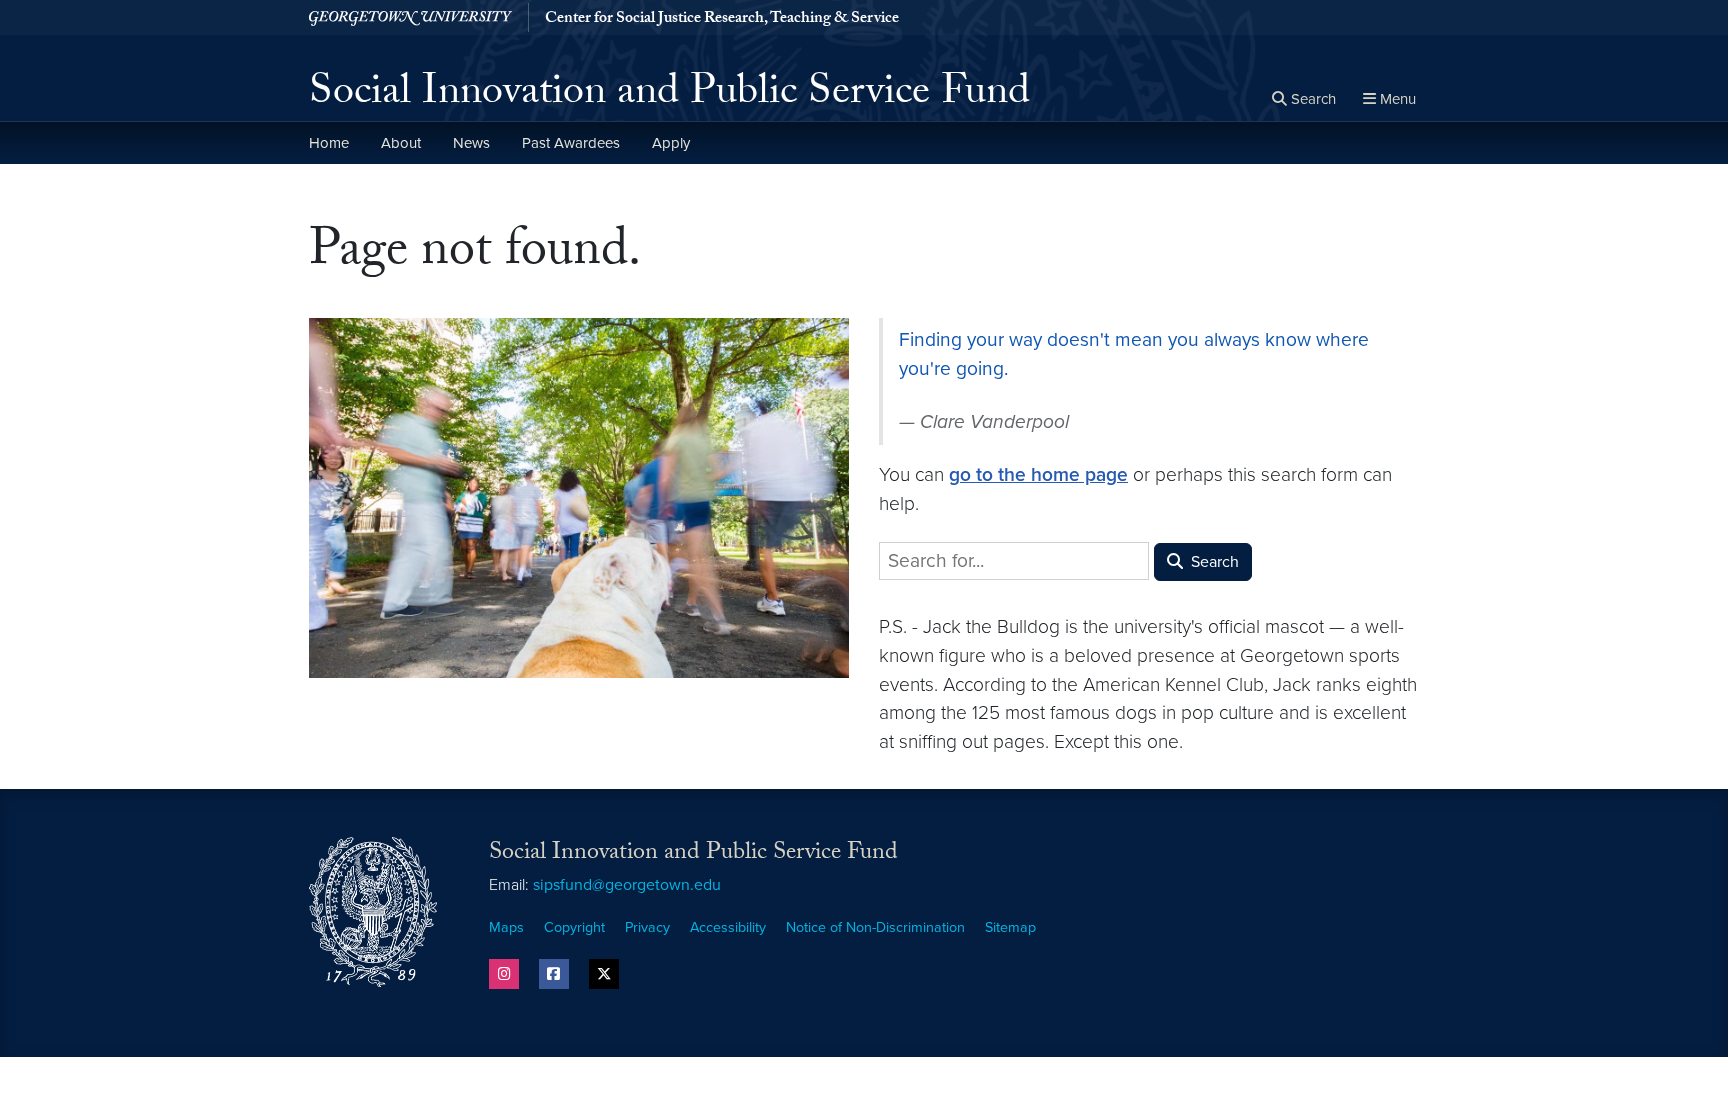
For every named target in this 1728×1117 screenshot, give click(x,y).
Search (1213, 562)
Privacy (647, 927)
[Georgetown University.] (410, 17)
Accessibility (728, 927)
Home (329, 143)
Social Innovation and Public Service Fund (669, 96)
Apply (671, 143)
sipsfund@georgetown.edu (627, 885)
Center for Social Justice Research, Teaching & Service (722, 20)
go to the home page (1038, 474)
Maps (506, 927)
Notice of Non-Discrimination (875, 927)
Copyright (574, 927)
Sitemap (1010, 927)
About (401, 143)
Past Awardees (571, 143)
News (471, 143)
